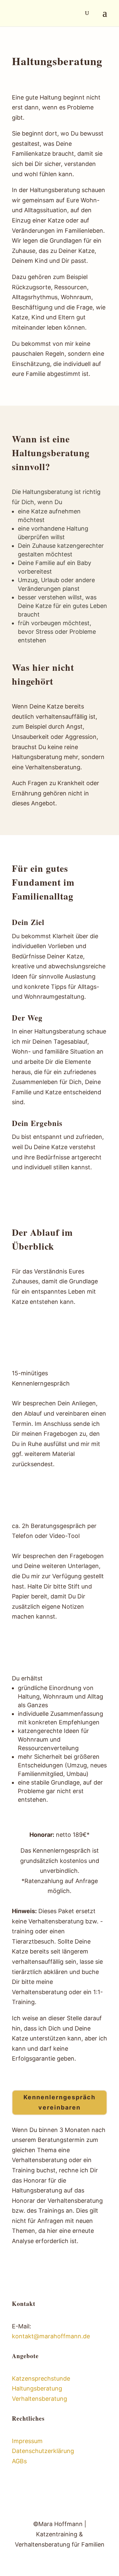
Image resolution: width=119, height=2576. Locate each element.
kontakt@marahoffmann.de (51, 2336)
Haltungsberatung (37, 2388)
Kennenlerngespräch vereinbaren (59, 2102)
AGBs (19, 2461)
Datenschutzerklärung (43, 2451)
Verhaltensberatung (40, 2399)
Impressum (27, 2441)
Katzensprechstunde (41, 2378)
